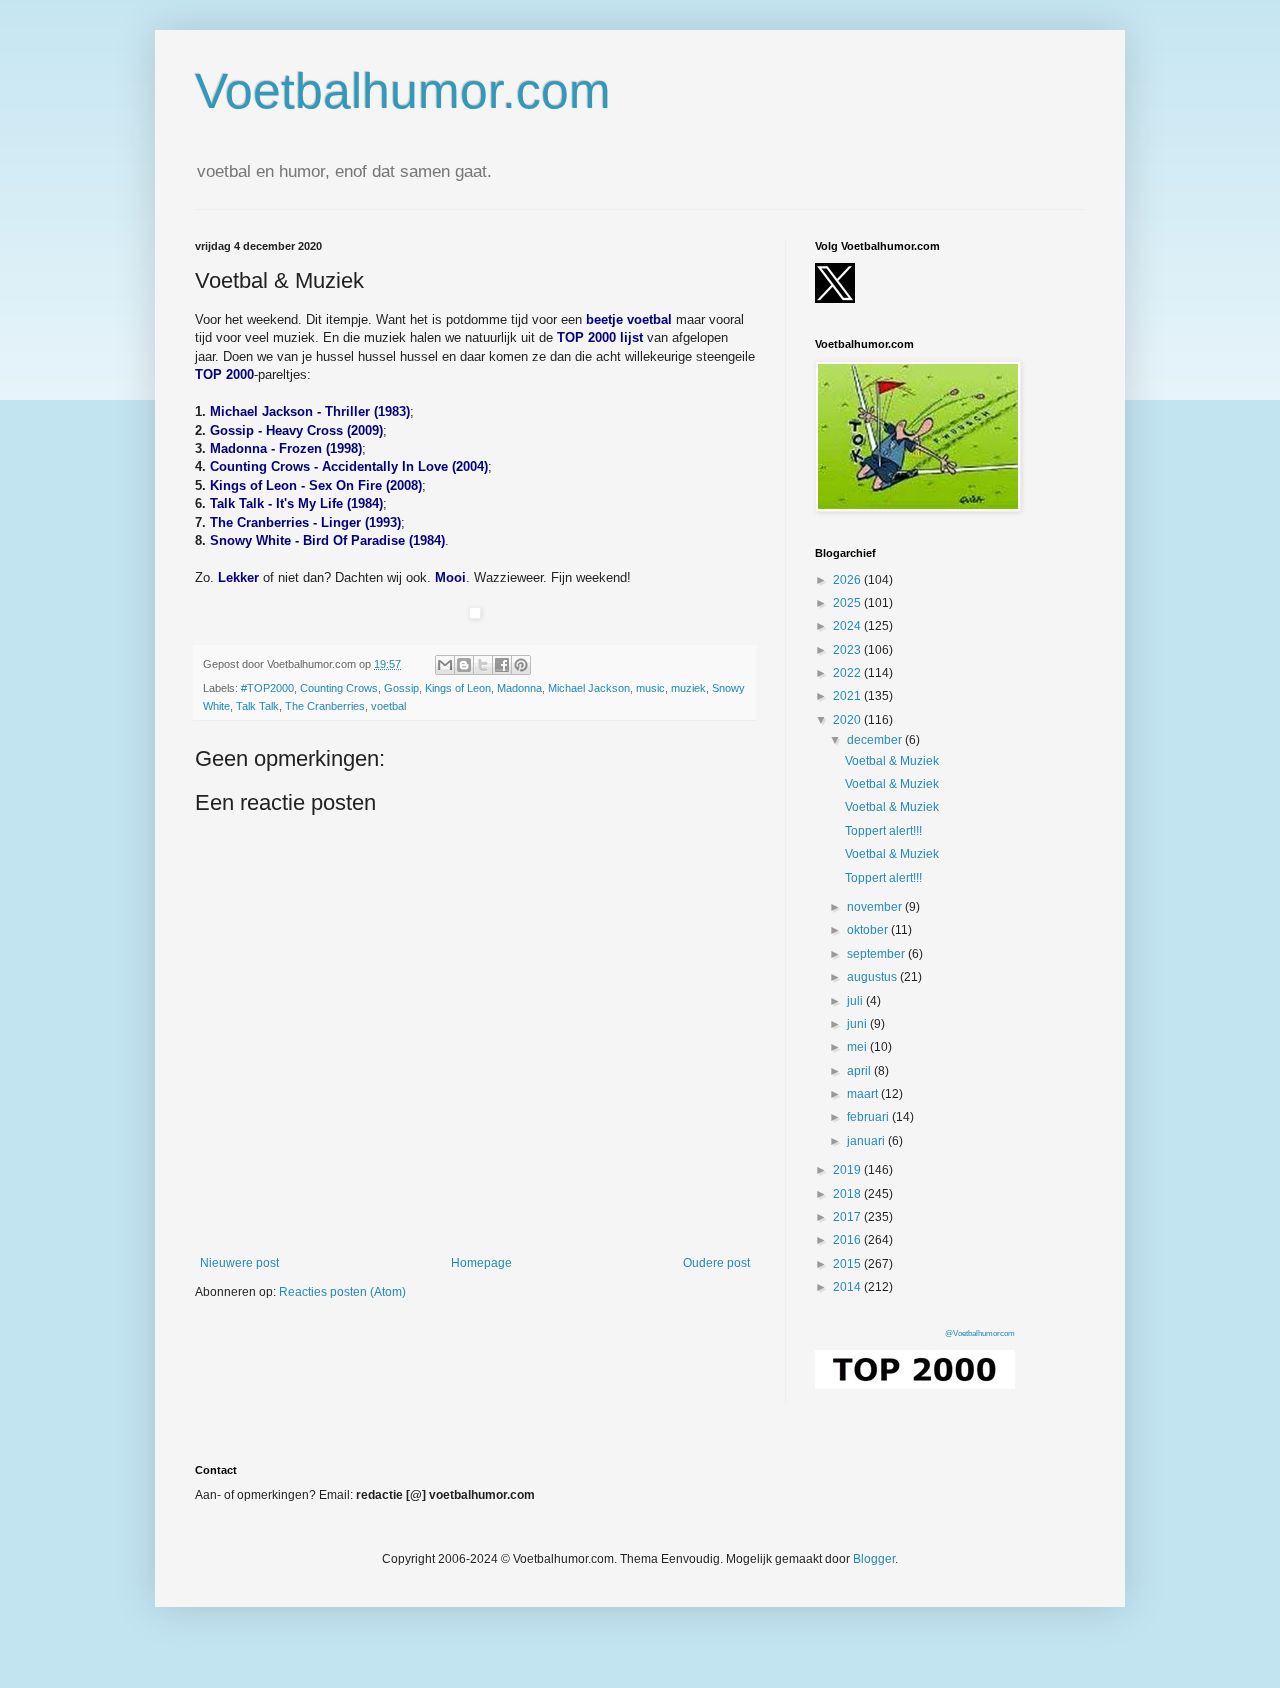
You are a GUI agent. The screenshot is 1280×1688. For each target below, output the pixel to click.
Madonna (519, 688)
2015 (848, 1264)
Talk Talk (257, 706)
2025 (848, 603)
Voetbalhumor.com (403, 91)
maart (864, 1094)
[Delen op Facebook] (502, 665)
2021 (848, 696)
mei (858, 1047)
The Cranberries (325, 706)
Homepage (481, 1263)
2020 (848, 720)
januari (867, 1141)
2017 (848, 1217)
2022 (848, 673)
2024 (848, 626)
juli (856, 1001)
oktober (869, 930)
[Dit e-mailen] (445, 665)
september (877, 954)
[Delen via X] (483, 665)
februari (869, 1117)
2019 (848, 1170)
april (860, 1071)
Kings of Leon (458, 688)
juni (858, 1024)
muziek (688, 688)
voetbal (388, 706)
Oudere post (716, 1263)
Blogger (874, 1559)
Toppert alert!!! (883, 831)
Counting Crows (339, 688)
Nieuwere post (239, 1263)
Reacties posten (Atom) (342, 1292)
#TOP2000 (267, 688)
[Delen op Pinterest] (521, 665)
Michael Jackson (589, 688)
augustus (873, 977)
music (650, 688)
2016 (848, 1240)
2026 (848, 580)
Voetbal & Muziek (892, 761)
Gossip (401, 688)
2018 (848, 1194)
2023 (848, 650)
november (876, 907)
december (876, 740)
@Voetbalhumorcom (980, 1333)
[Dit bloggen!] (464, 665)
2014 (848, 1287)
